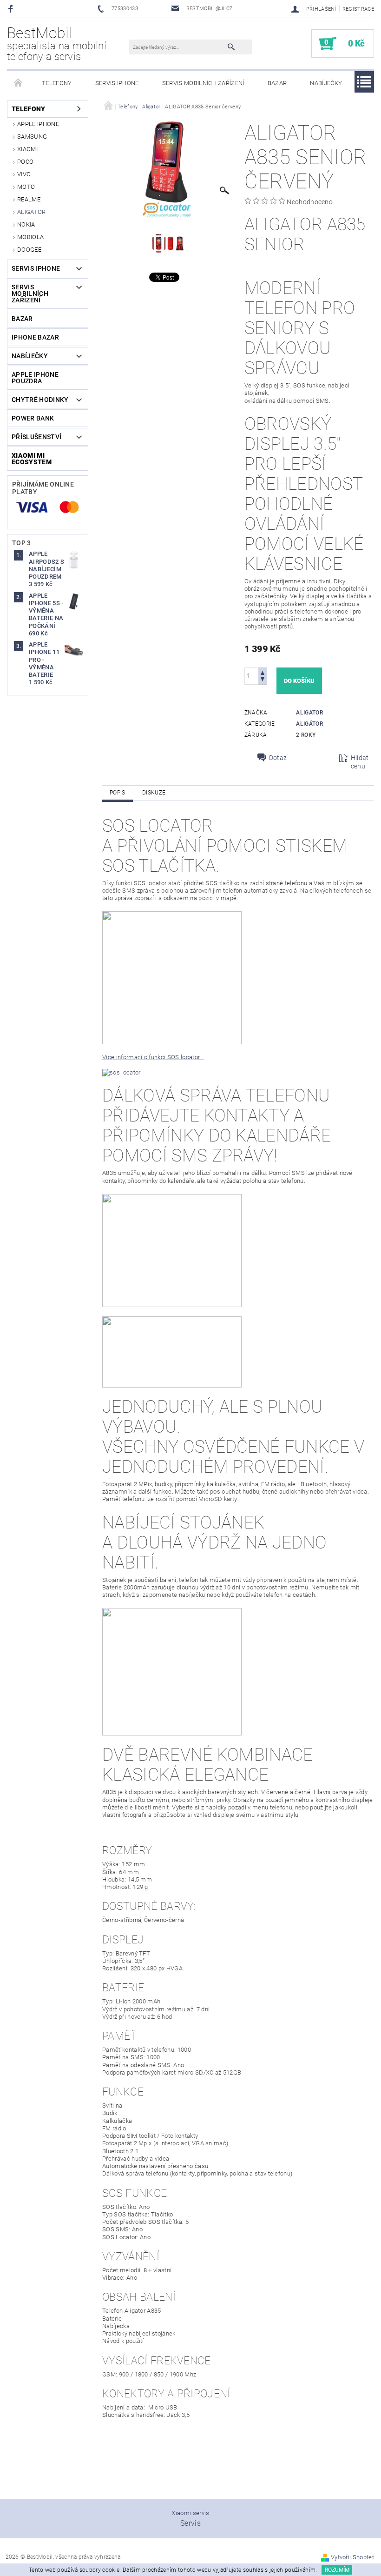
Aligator (32, 212)
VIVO (24, 174)
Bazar (277, 83)
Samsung (32, 137)
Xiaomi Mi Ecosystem (32, 459)
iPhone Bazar (35, 337)
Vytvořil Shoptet (352, 2557)
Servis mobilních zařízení (203, 83)
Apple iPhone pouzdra (35, 378)
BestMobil (56, 43)
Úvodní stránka (19, 83)
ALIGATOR (309, 713)
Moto (26, 187)
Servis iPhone (117, 83)
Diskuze (154, 793)
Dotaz (278, 758)
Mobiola (30, 237)
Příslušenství (36, 437)
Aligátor (309, 724)
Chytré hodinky (40, 400)
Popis (118, 793)
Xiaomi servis (190, 2513)
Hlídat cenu (360, 762)
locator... (192, 1057)
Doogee (29, 250)
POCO (25, 162)
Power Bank (33, 418)
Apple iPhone (38, 124)
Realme (29, 199)
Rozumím (337, 2570)
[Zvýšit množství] (263, 672)
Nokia (26, 224)
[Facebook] (12, 9)
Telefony (57, 83)
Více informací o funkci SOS (141, 1057)
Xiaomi (27, 149)
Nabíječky (326, 83)
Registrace (358, 9)
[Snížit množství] (263, 680)
